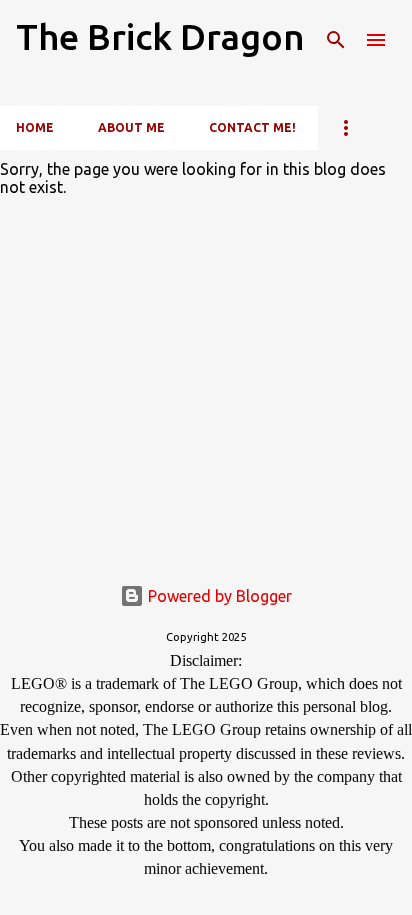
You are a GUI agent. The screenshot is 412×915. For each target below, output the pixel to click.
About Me (131, 127)
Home (35, 127)
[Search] (336, 40)
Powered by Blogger (218, 596)
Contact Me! (252, 127)
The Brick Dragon (160, 36)
